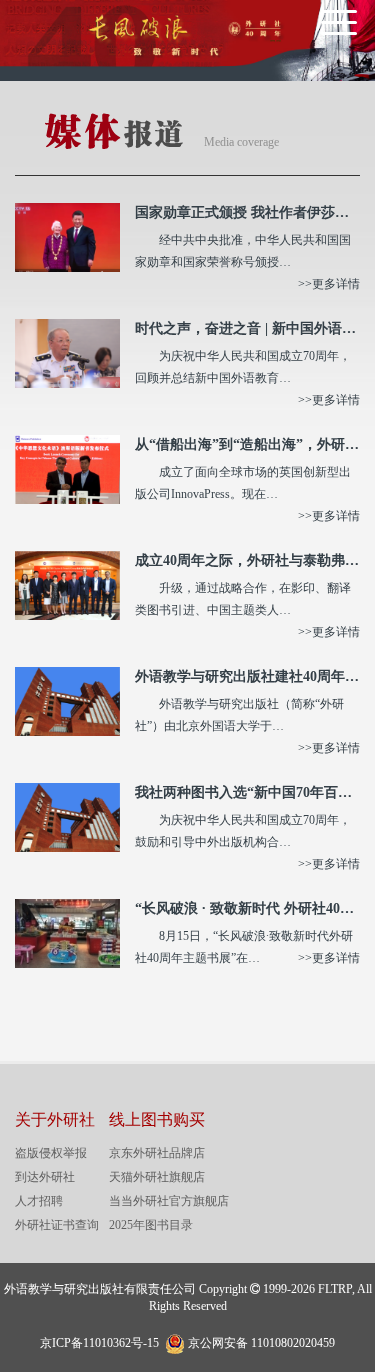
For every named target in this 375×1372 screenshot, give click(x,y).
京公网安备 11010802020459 (261, 1341)
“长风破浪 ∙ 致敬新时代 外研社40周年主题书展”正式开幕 (247, 908)
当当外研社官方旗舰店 (169, 1201)
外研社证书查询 (57, 1225)
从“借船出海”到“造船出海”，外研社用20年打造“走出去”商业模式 (247, 444)
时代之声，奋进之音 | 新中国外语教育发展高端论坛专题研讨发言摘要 (247, 328)
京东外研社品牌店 (157, 1153)
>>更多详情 (329, 284)
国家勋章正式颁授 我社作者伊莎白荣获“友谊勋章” (247, 212)
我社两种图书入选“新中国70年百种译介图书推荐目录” (247, 792)
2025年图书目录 (151, 1225)
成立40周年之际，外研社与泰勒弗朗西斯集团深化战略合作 (247, 560)
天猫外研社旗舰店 (157, 1177)
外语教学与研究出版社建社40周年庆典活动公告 (247, 676)
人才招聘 (39, 1201)
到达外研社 (45, 1177)
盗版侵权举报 (51, 1153)
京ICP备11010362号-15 (99, 1343)
